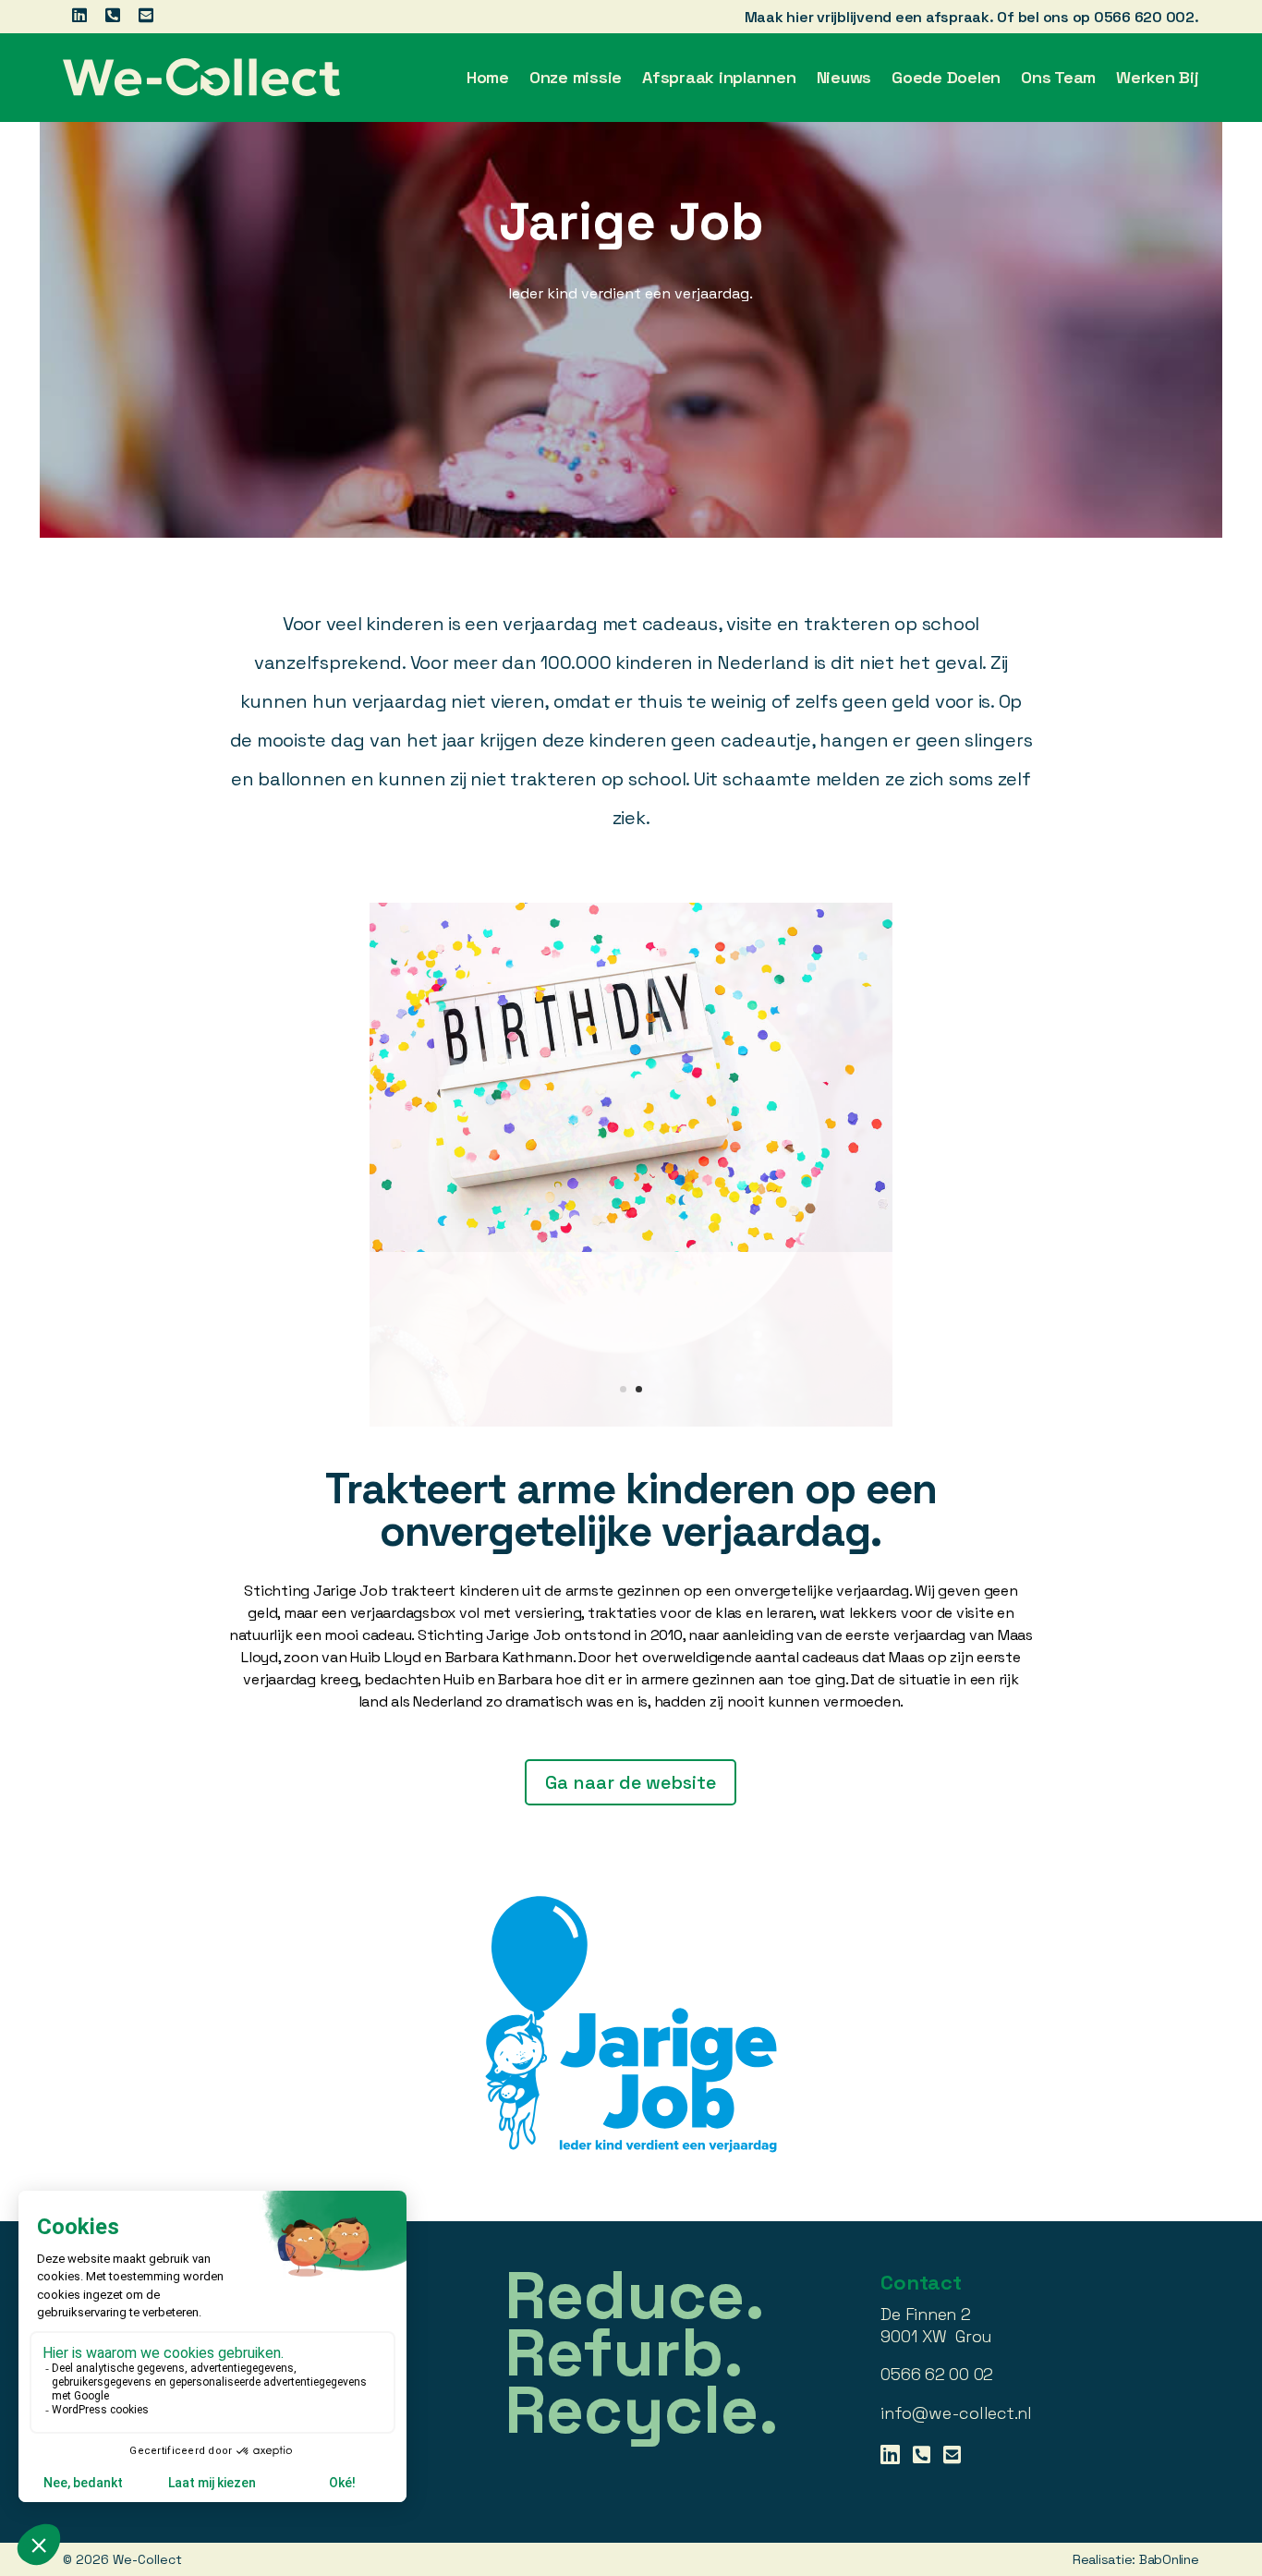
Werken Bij (1158, 77)
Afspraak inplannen (719, 77)
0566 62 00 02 (937, 2200)
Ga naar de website (631, 1608)
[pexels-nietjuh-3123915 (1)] (631, 1247)
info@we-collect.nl (956, 2238)
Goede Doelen (946, 77)
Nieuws (844, 77)
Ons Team (1058, 77)
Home (488, 77)
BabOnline (1169, 2385)
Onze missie (576, 77)
